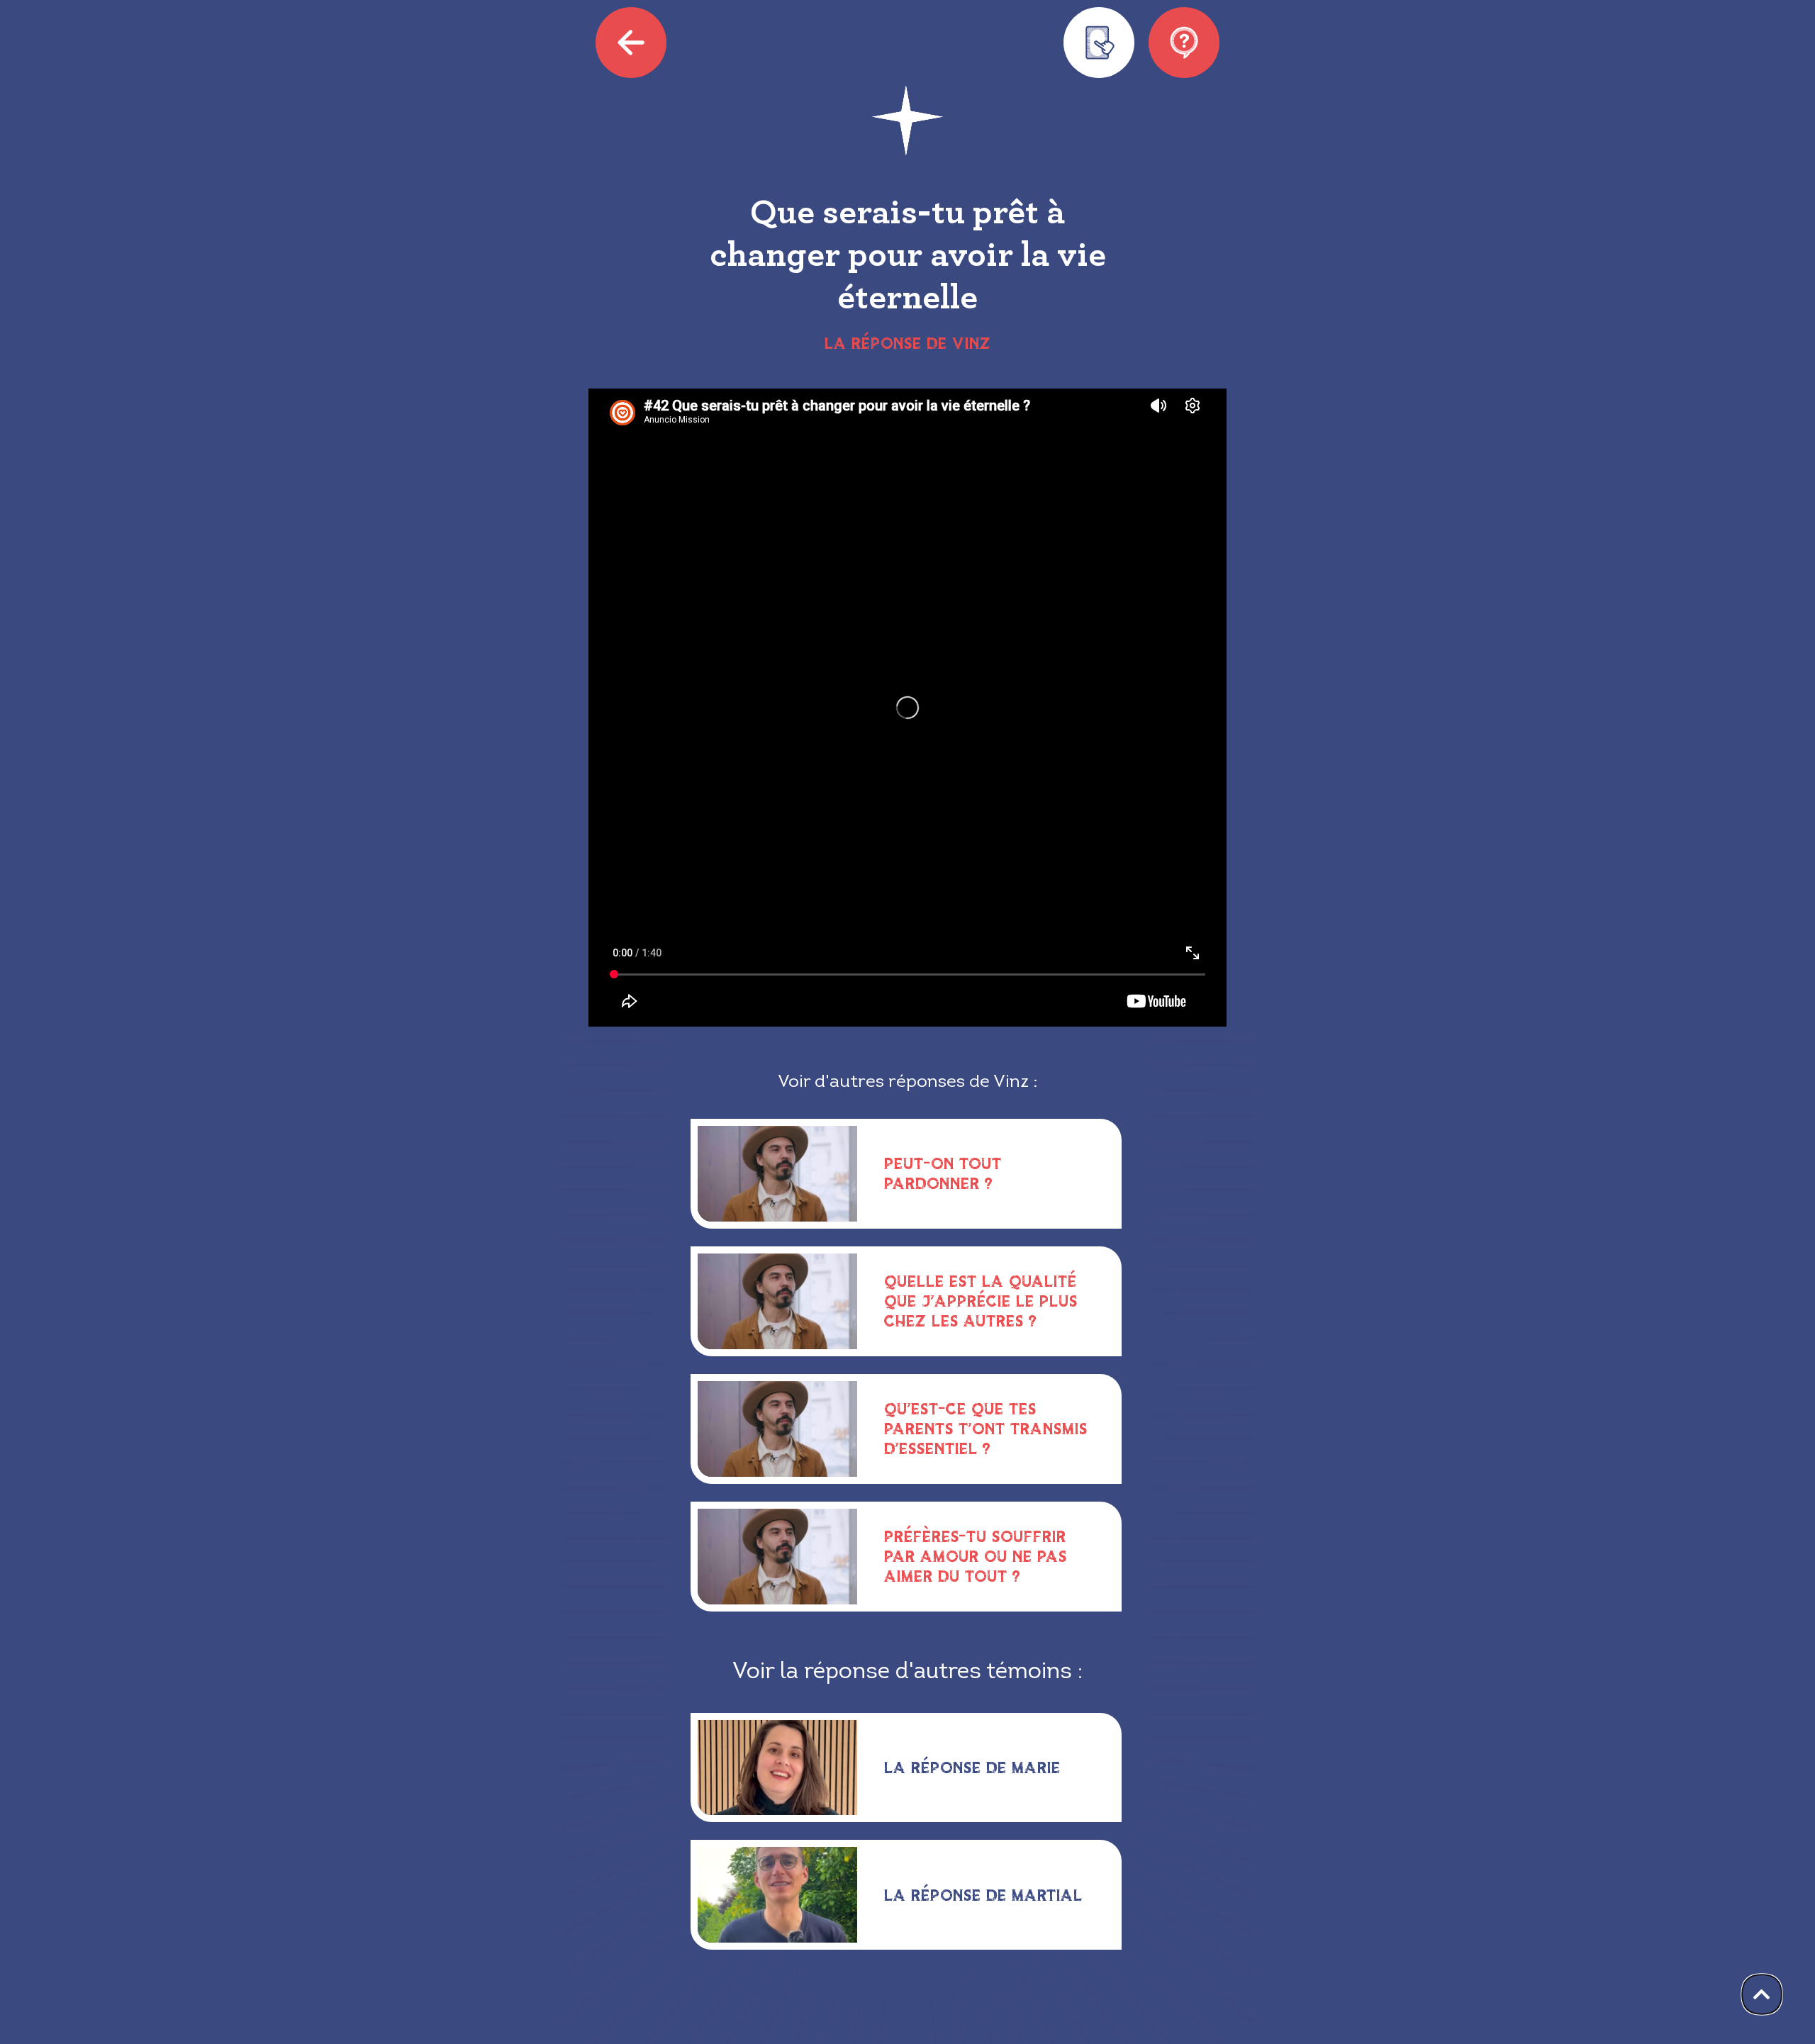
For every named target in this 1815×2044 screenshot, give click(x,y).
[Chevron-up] (1762, 1994)
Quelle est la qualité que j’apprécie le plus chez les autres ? (981, 1301)
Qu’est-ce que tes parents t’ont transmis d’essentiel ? (986, 1428)
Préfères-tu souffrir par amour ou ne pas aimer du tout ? (976, 1556)
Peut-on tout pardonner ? (943, 1173)
